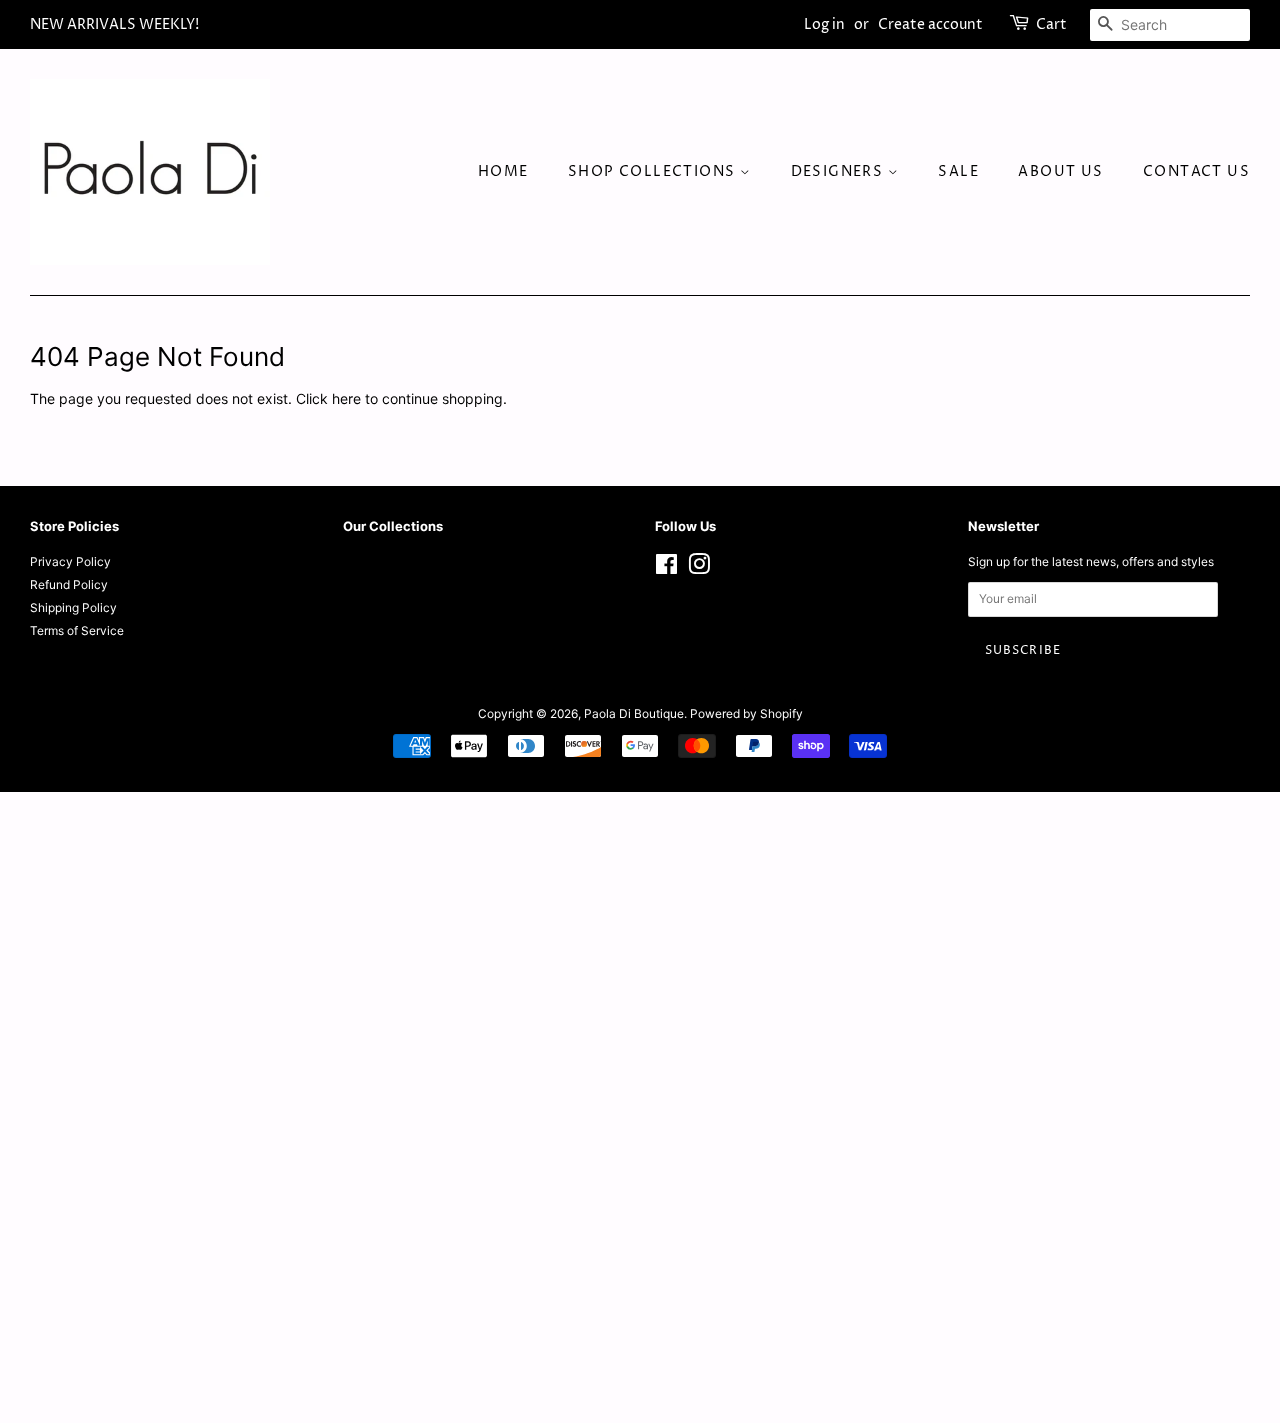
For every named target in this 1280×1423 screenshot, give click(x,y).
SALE (958, 171)
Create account (930, 24)
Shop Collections (654, 171)
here (346, 398)
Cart (1051, 24)
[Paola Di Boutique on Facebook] (666, 568)
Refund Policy (69, 584)
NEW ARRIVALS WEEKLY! (114, 24)
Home (503, 171)
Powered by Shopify (746, 713)
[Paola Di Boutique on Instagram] (699, 568)
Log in (824, 24)
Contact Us (1196, 171)
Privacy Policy (70, 561)
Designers (839, 171)
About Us (1060, 171)
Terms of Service (77, 630)
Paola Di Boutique (634, 713)
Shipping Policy (73, 607)
